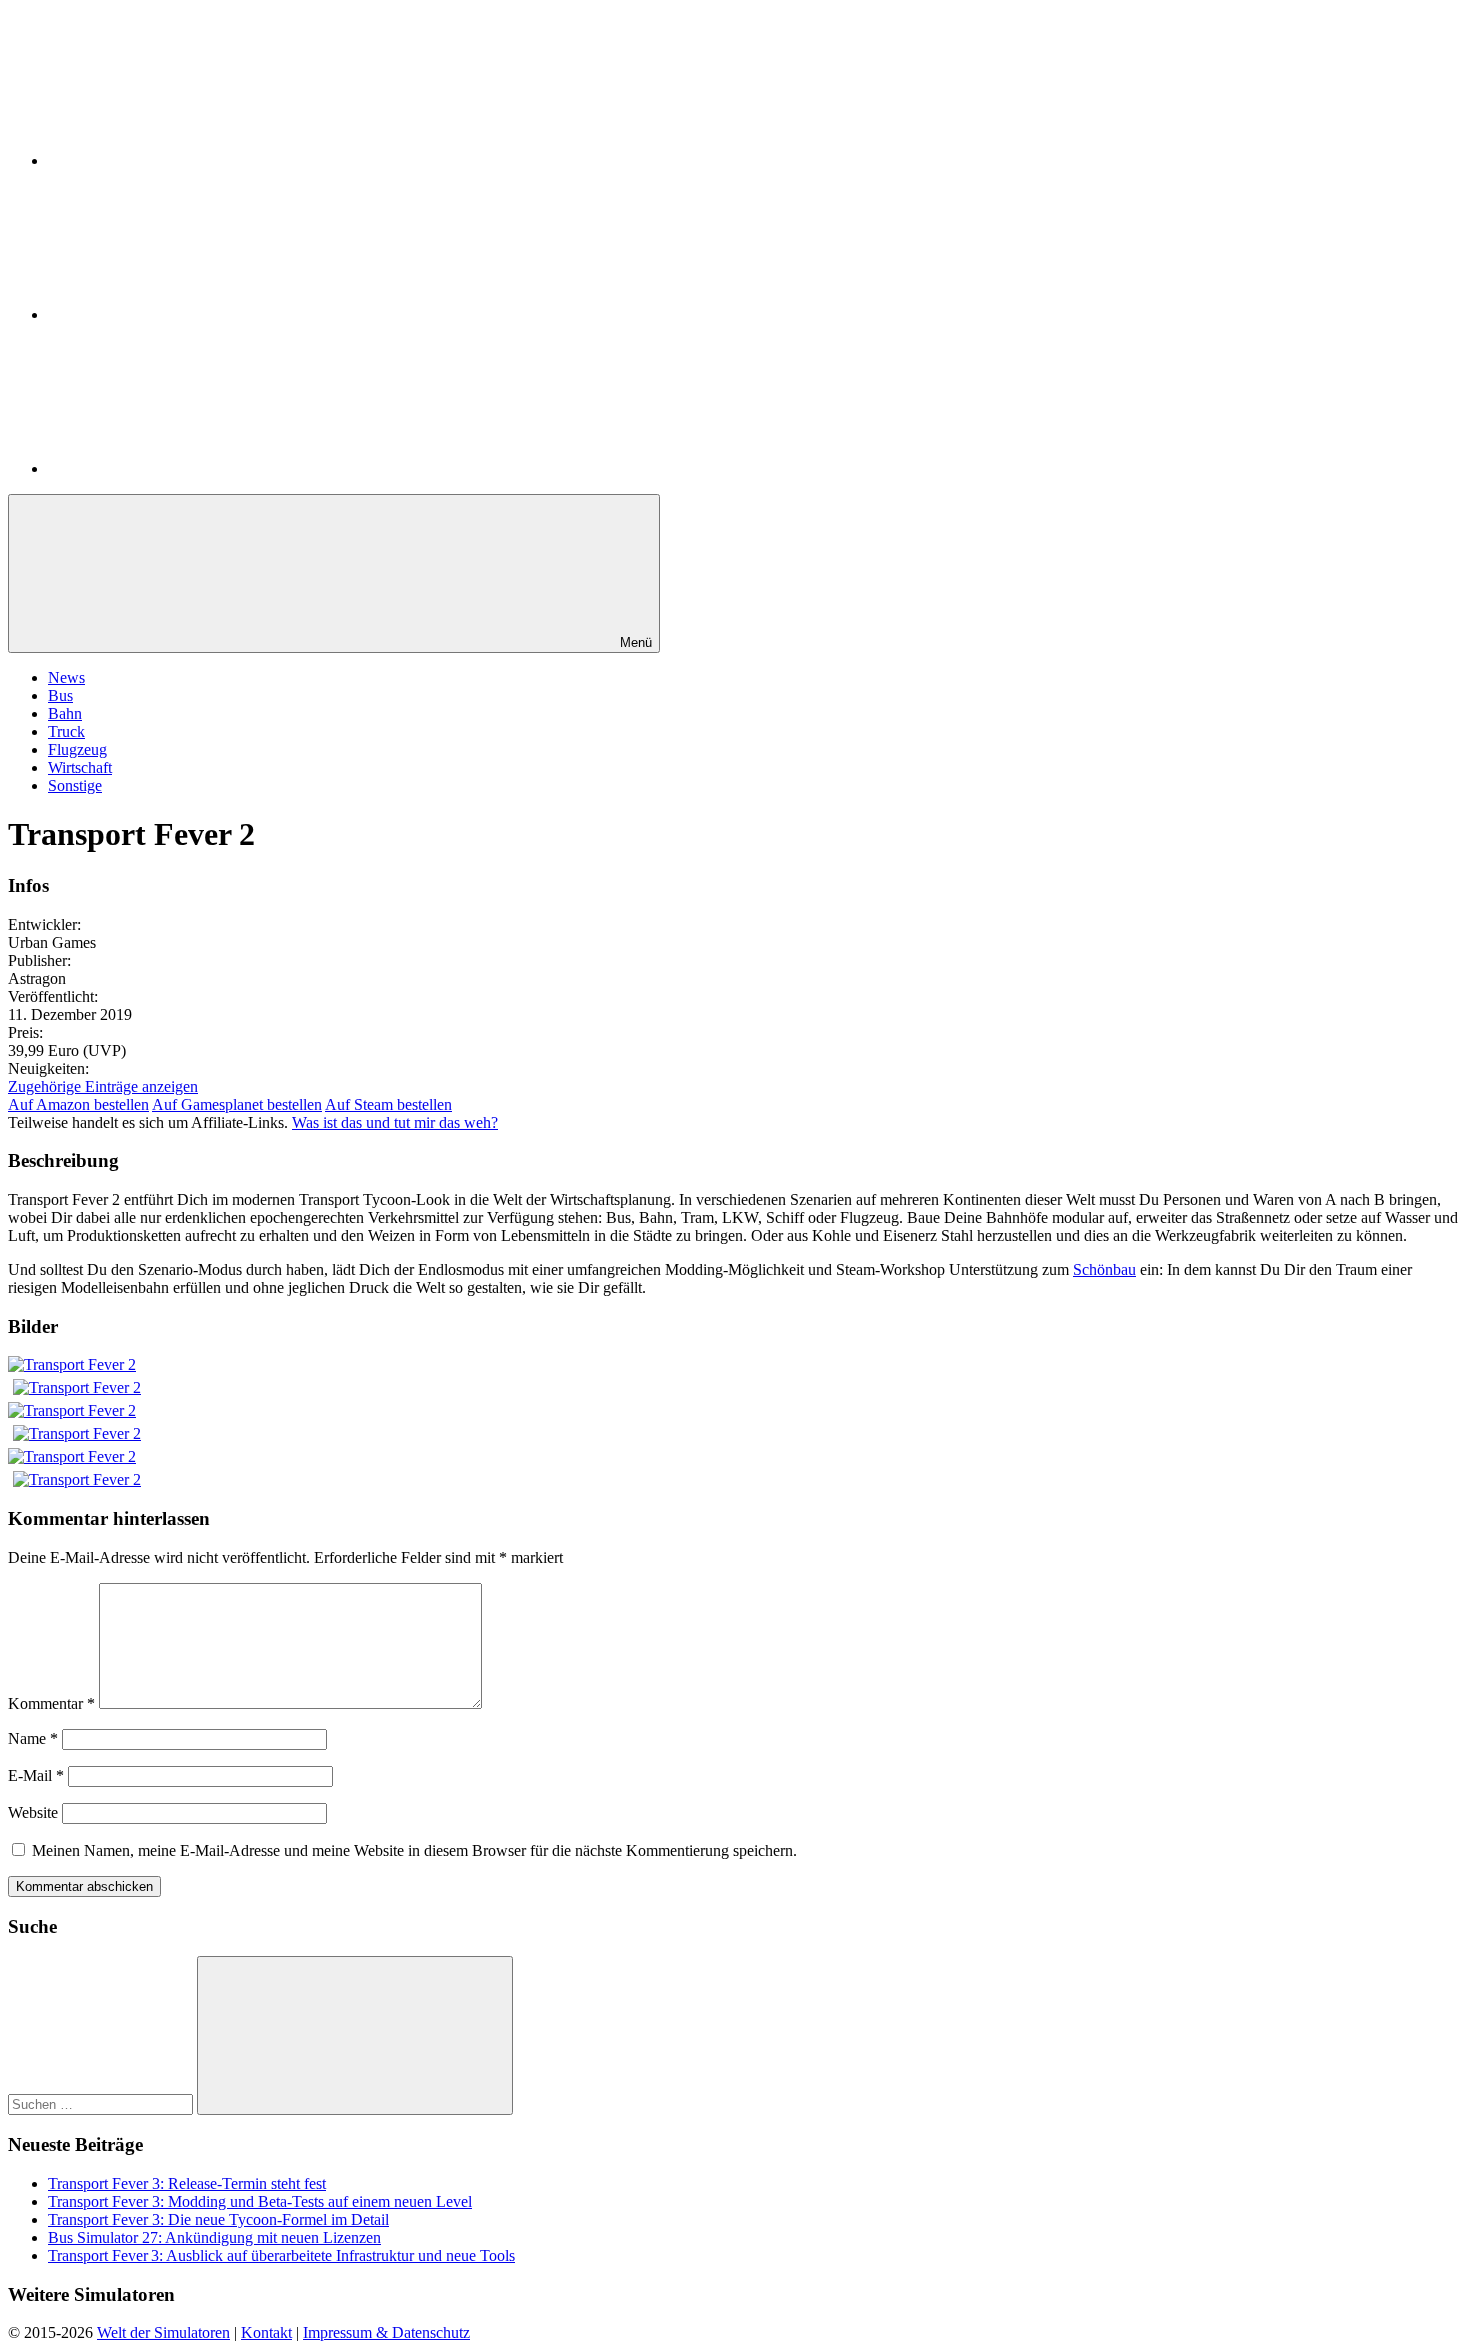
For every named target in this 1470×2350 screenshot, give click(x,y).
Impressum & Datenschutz (386, 2332)
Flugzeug (77, 749)
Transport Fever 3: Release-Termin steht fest (187, 2183)
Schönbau (1104, 1269)
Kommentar (51, 1703)
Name (33, 1738)
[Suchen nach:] (102, 2103)
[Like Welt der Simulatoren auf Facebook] (198, 314)
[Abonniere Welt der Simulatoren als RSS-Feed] (198, 468)
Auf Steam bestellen (388, 1104)
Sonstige (75, 785)
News (66, 677)
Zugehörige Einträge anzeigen (103, 1086)
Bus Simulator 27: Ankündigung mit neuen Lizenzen (214, 2237)
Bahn (65, 713)
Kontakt (266, 2332)
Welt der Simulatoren (163, 2332)
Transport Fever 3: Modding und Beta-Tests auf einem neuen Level (260, 2201)
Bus (60, 695)
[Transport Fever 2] (72, 1364)
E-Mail (36, 1775)
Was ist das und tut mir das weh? (395, 1122)
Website (33, 1812)
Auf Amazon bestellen (78, 1104)
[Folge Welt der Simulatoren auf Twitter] (198, 160)
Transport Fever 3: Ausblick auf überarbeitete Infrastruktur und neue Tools (281, 2255)
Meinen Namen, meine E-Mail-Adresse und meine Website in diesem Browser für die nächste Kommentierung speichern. (414, 1850)
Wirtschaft (80, 767)
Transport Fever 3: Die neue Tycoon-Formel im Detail (218, 2219)
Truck (66, 731)
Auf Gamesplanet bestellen (237, 1104)
